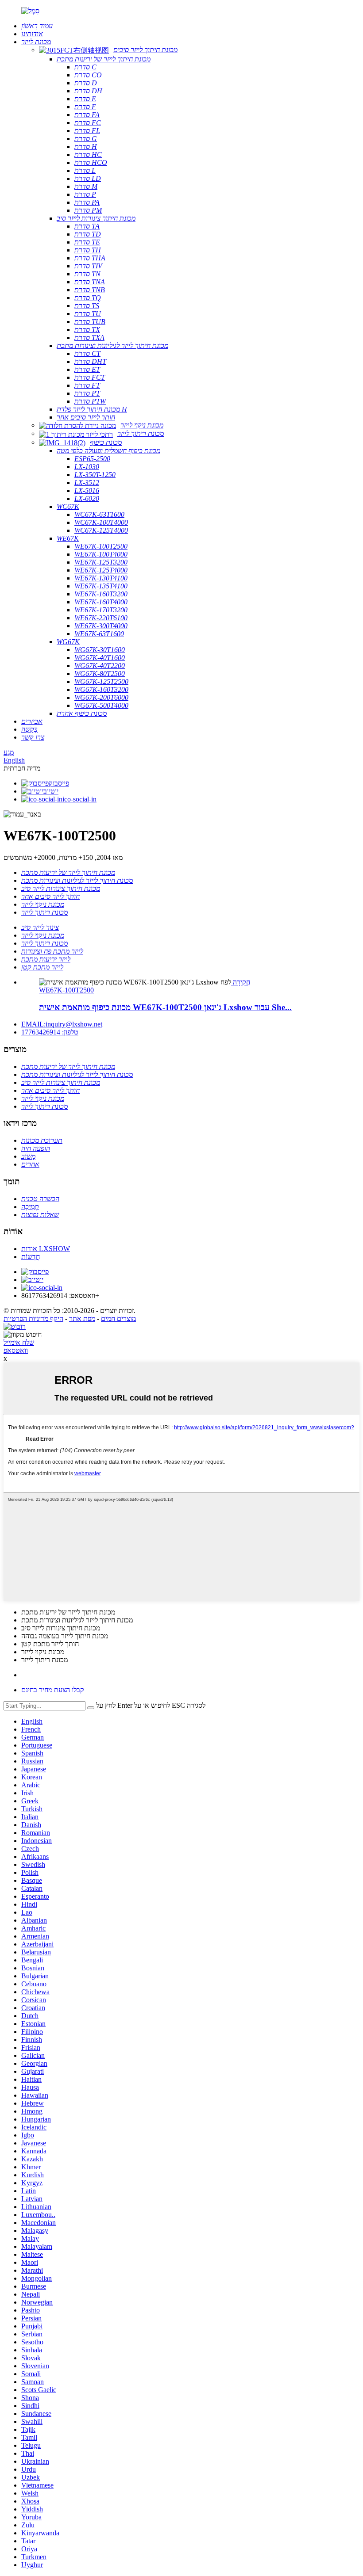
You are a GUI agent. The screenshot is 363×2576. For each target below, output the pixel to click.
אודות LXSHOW (46, 1249)
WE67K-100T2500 (66, 990)
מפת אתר (82, 1319)
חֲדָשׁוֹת (31, 1257)
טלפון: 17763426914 (50, 1032)
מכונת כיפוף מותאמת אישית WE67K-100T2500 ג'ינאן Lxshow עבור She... (165, 1007)
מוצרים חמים (118, 1319)
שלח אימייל (19, 1342)
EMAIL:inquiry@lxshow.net (62, 1024)
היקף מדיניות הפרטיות (33, 1319)
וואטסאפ (16, 1350)
